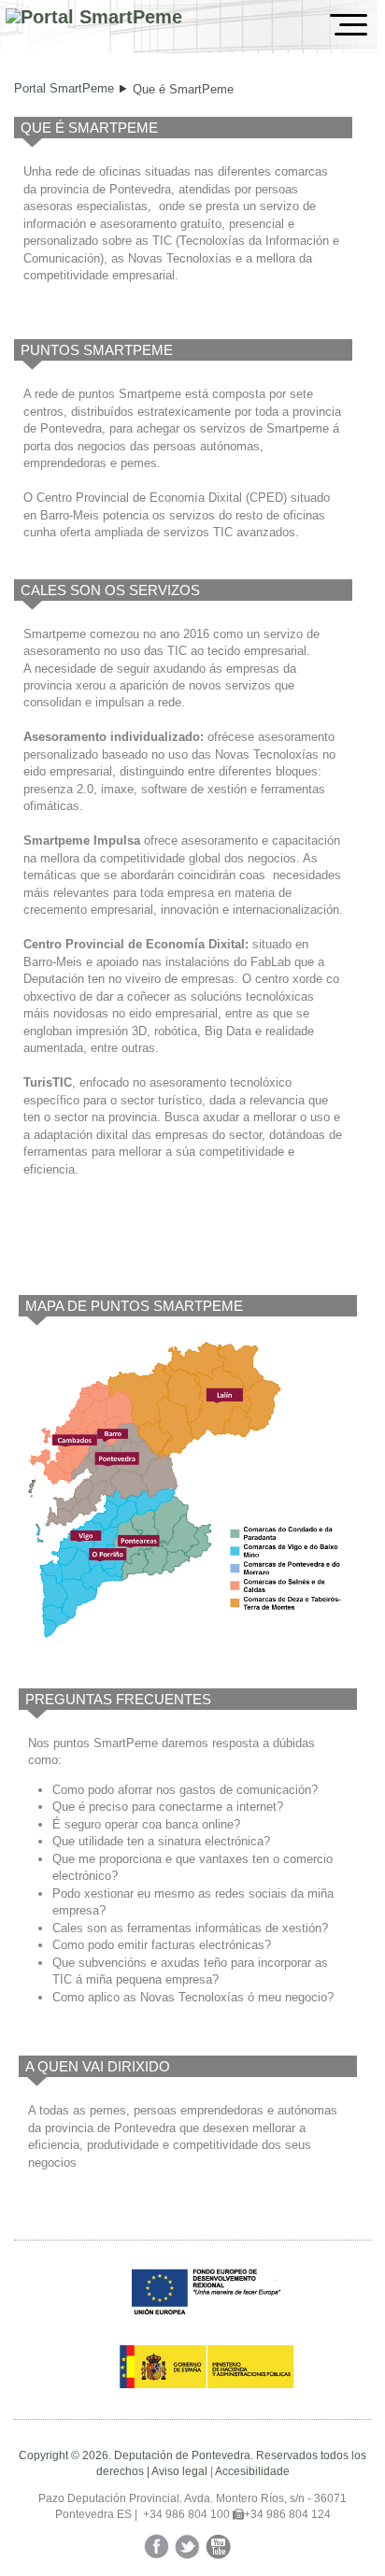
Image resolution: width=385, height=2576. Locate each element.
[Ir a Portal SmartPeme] (94, 17)
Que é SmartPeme (183, 89)
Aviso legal (179, 2471)
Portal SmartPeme (64, 88)
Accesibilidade (252, 2471)
